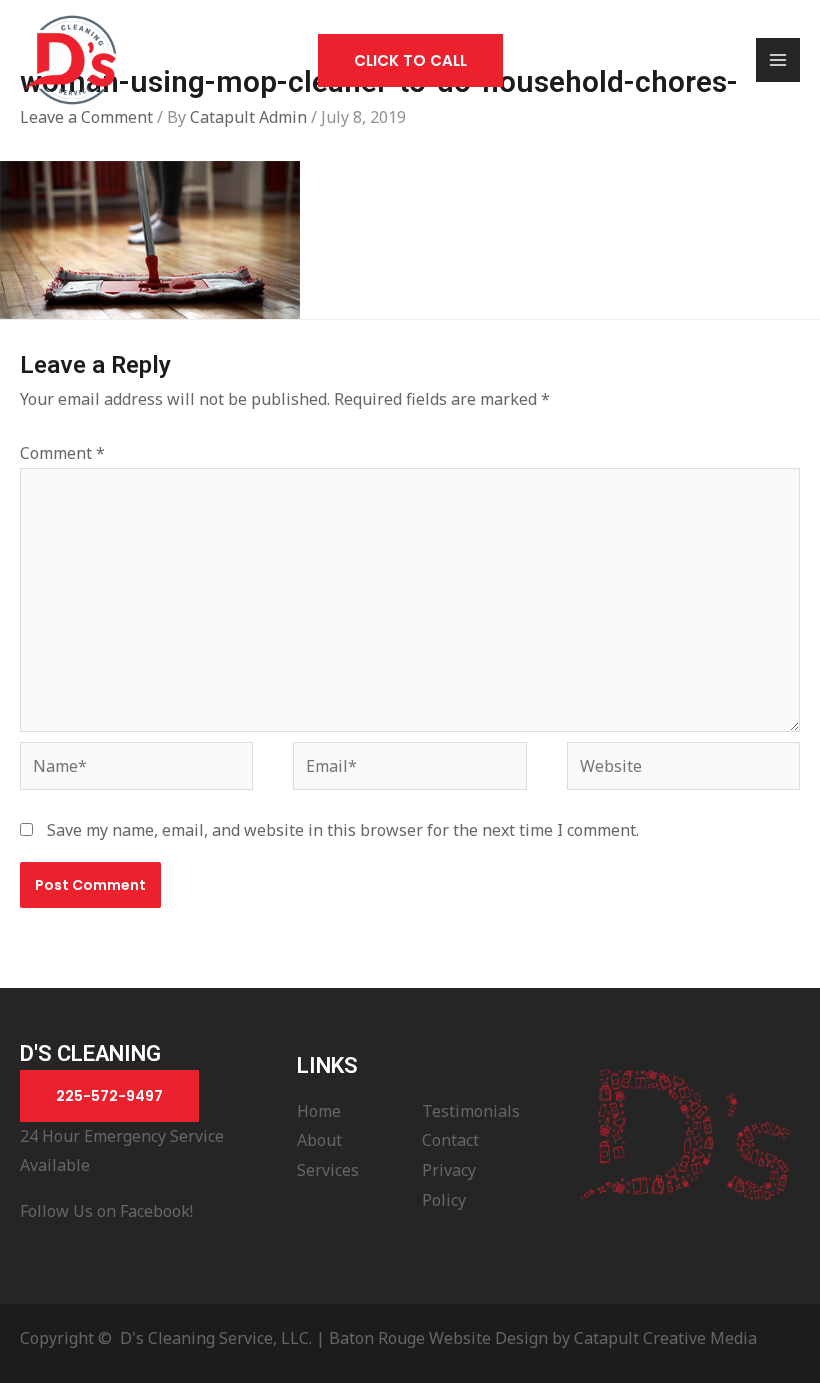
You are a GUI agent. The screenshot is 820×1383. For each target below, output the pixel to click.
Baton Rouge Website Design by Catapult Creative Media (543, 1338)
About (319, 1140)
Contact (450, 1140)
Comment (62, 453)
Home (319, 1111)
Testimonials (471, 1111)
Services (328, 1170)
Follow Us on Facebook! (106, 1211)
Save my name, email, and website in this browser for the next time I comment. (343, 830)
